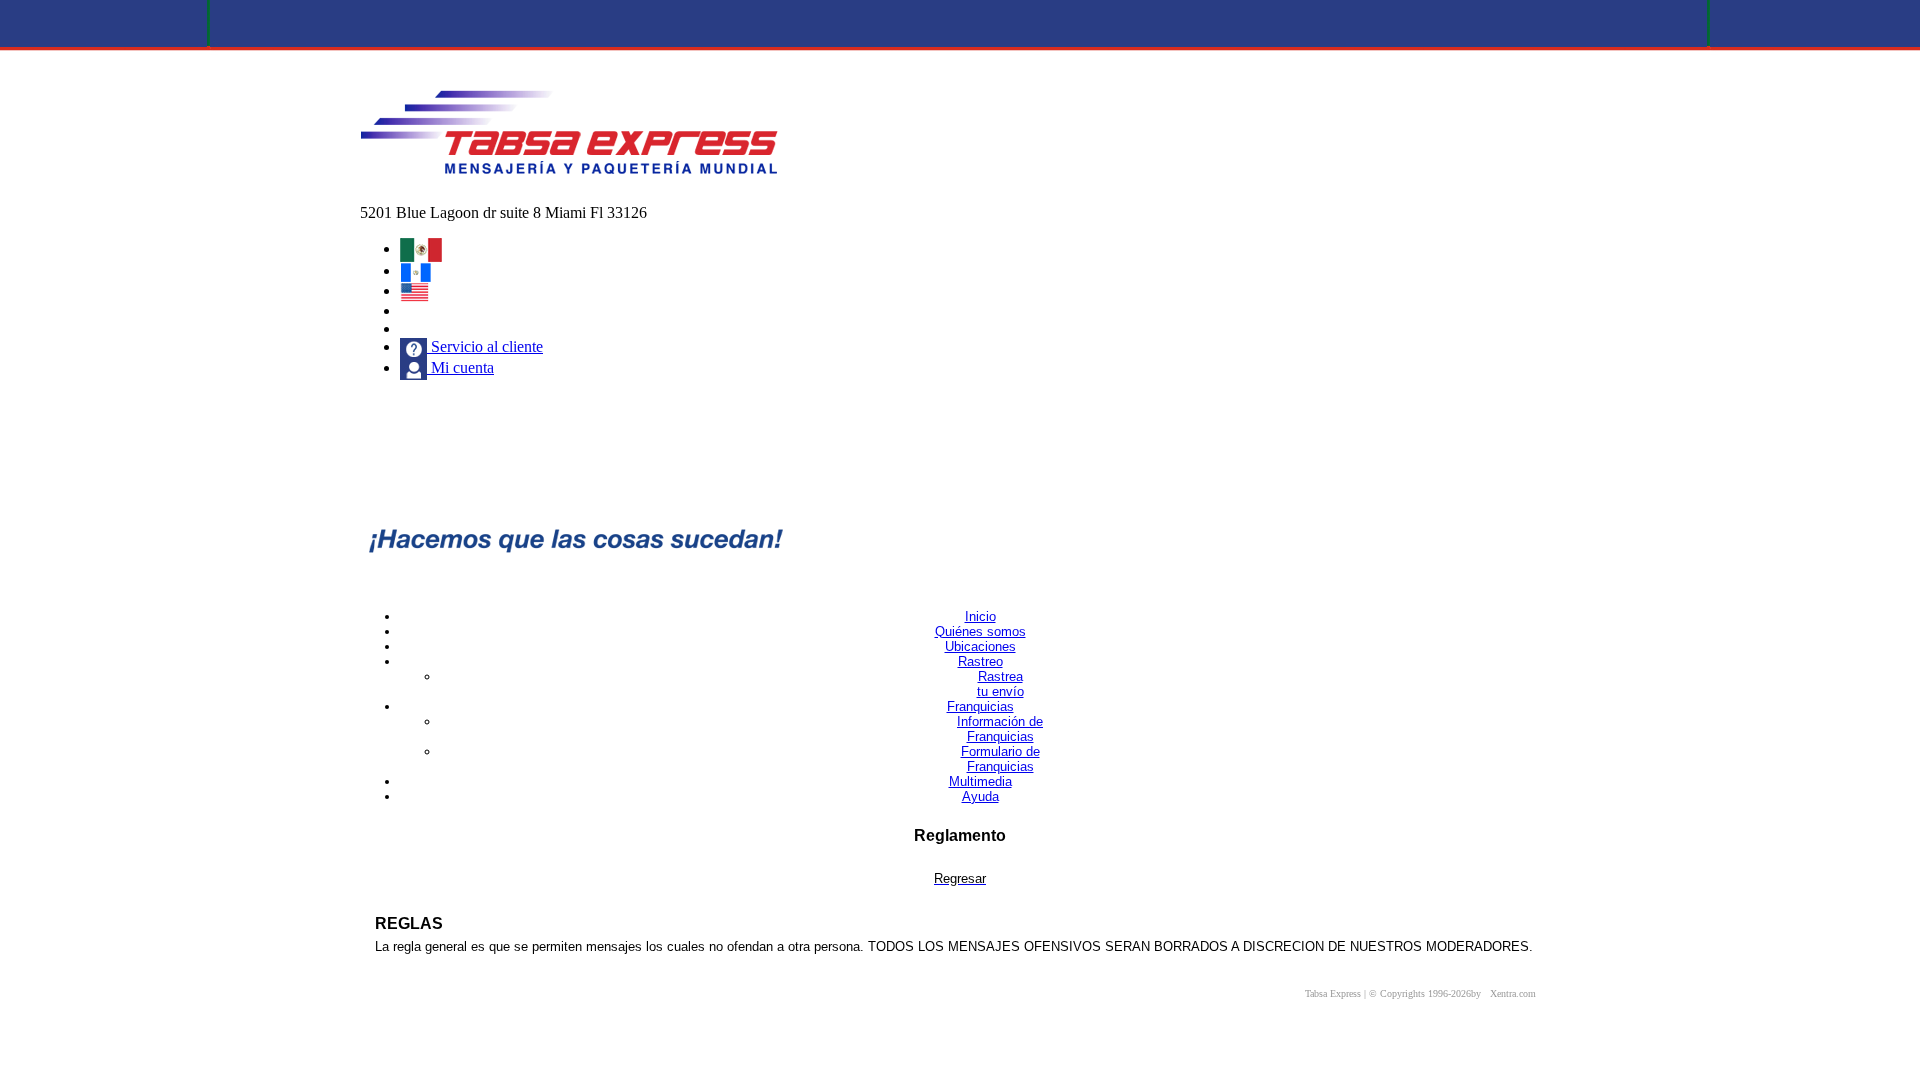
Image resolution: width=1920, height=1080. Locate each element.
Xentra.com (1513, 993)
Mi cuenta (460, 367)
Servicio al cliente (485, 346)
